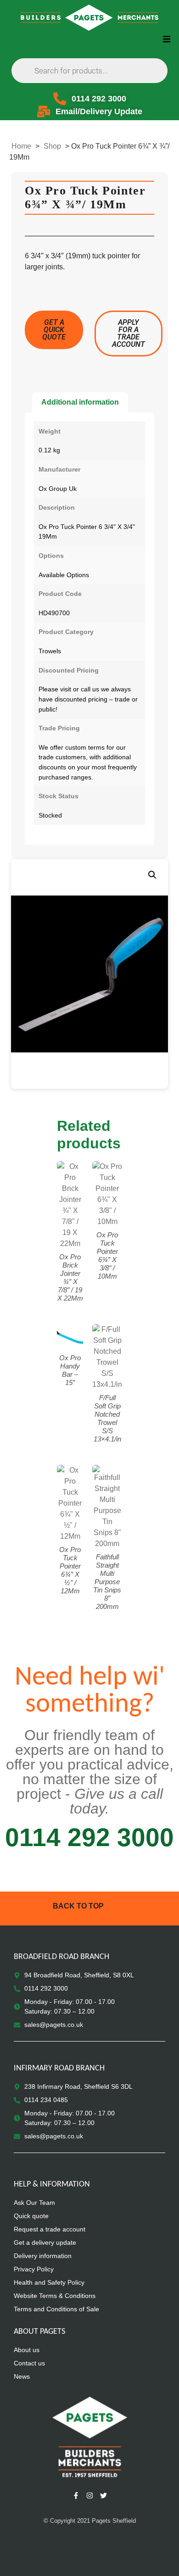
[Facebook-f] (76, 2496)
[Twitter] (103, 2496)
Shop (52, 146)
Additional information (80, 402)
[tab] (80, 402)
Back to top (78, 1906)
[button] (166, 39)
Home (21, 146)
